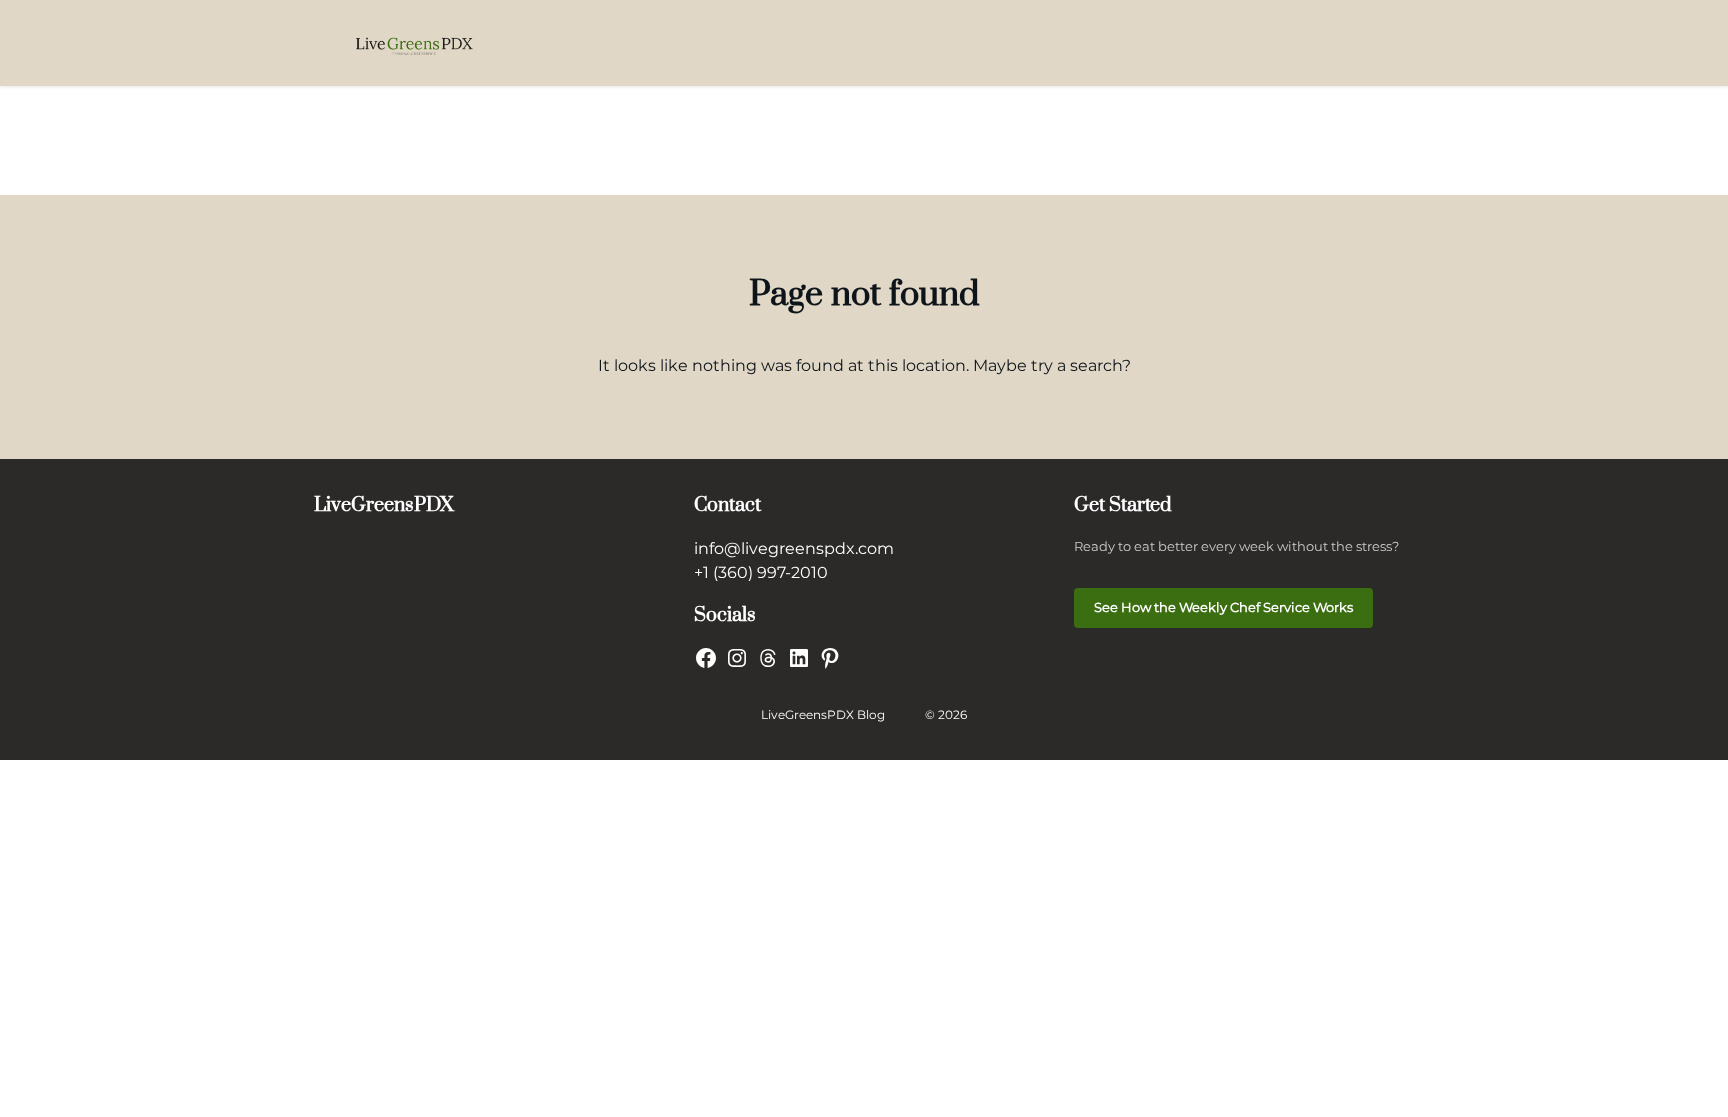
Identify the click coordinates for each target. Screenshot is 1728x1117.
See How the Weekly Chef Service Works (1223, 607)
